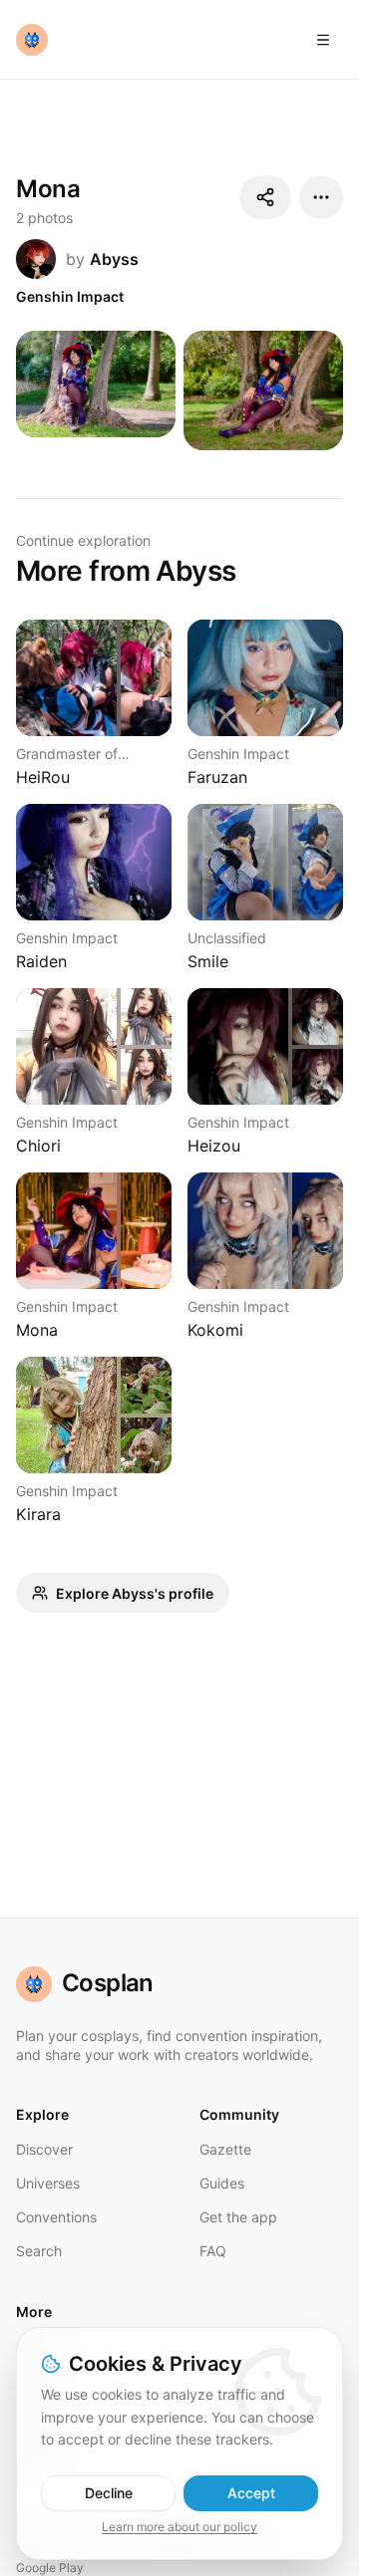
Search (39, 2251)
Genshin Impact (70, 296)
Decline (109, 2493)
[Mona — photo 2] (263, 390)
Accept (251, 2493)
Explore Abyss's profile (135, 1593)
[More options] (321, 197)
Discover (44, 2149)
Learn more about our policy (180, 2527)
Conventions (56, 2217)
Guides (222, 2183)
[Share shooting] (265, 197)
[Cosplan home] (32, 40)
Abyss (114, 259)
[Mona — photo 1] (96, 384)
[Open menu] (323, 40)
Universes (48, 2183)
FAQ (213, 2251)
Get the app (238, 2217)
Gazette (225, 2149)
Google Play (50, 2568)
